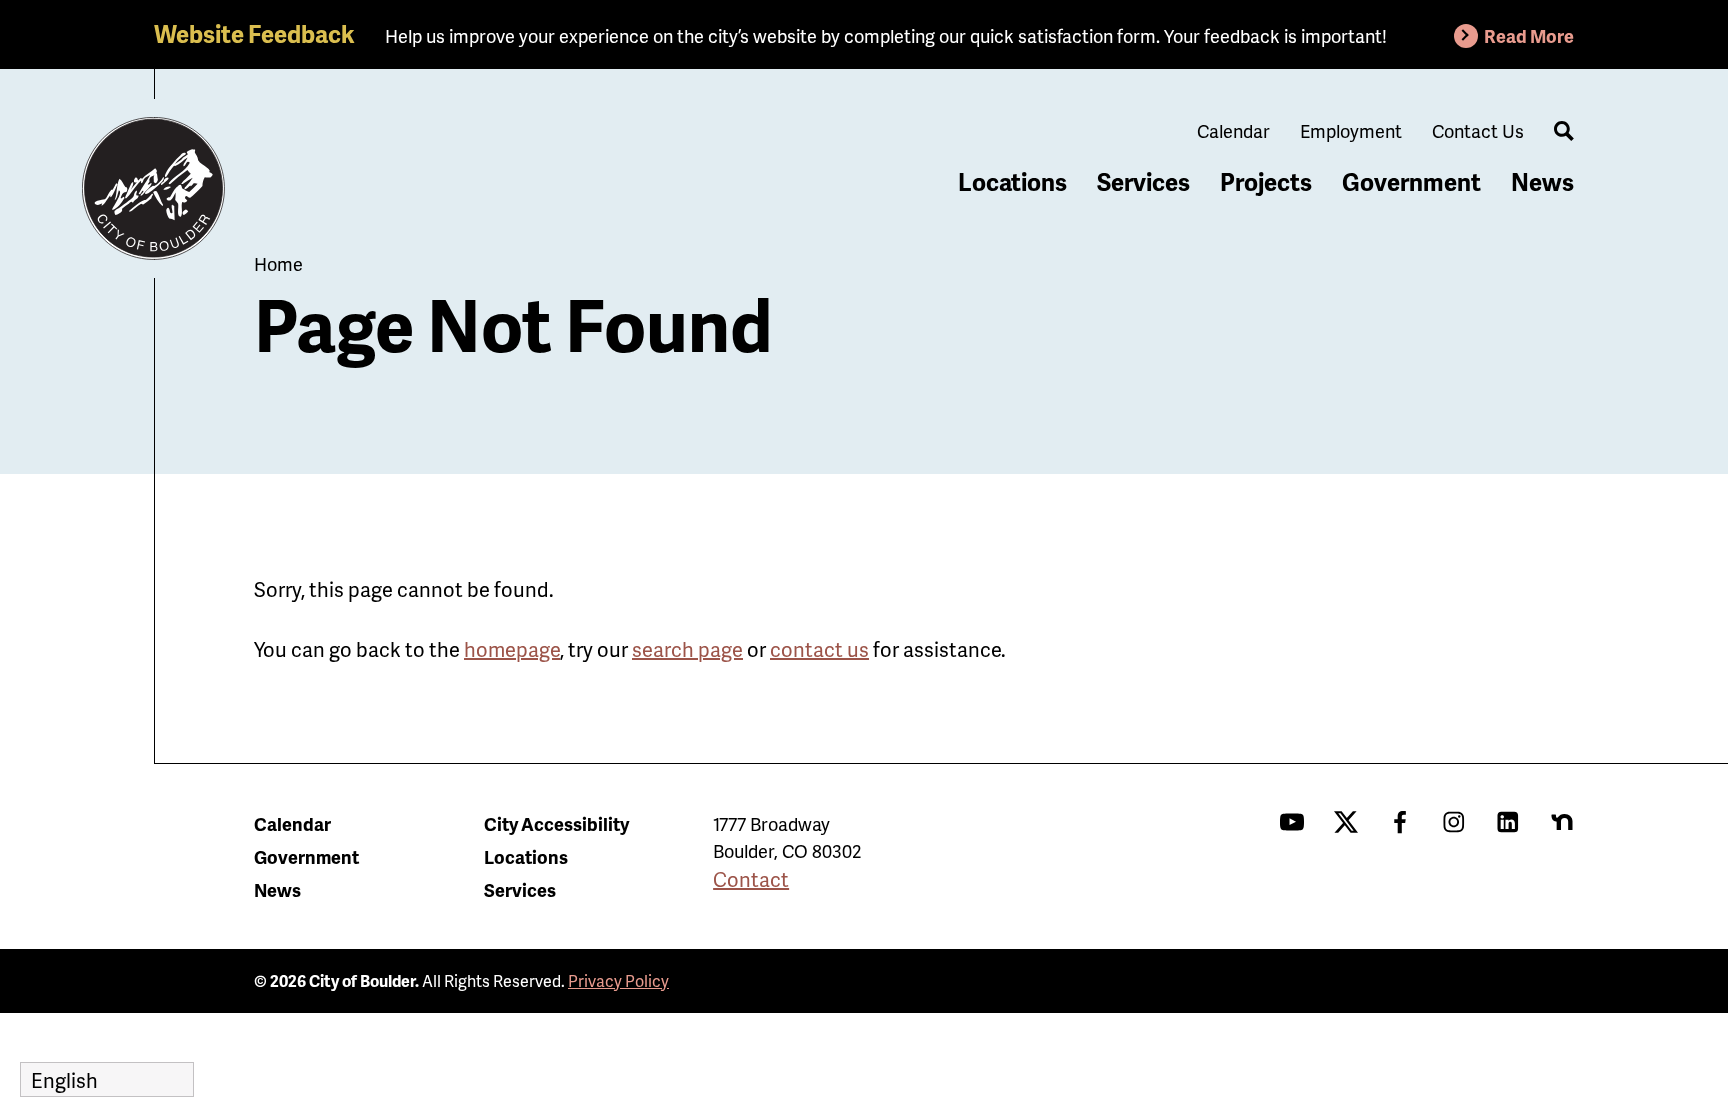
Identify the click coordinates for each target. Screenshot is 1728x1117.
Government (1411, 181)
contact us (819, 649)
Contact (751, 879)
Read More (1529, 35)
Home (278, 263)
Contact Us (1478, 130)
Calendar (1233, 130)
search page (687, 649)
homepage (512, 649)
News (1542, 181)
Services (1143, 181)
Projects (1266, 181)
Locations (1012, 181)
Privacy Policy (618, 980)
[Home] (154, 189)
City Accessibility (556, 823)
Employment (1351, 130)
